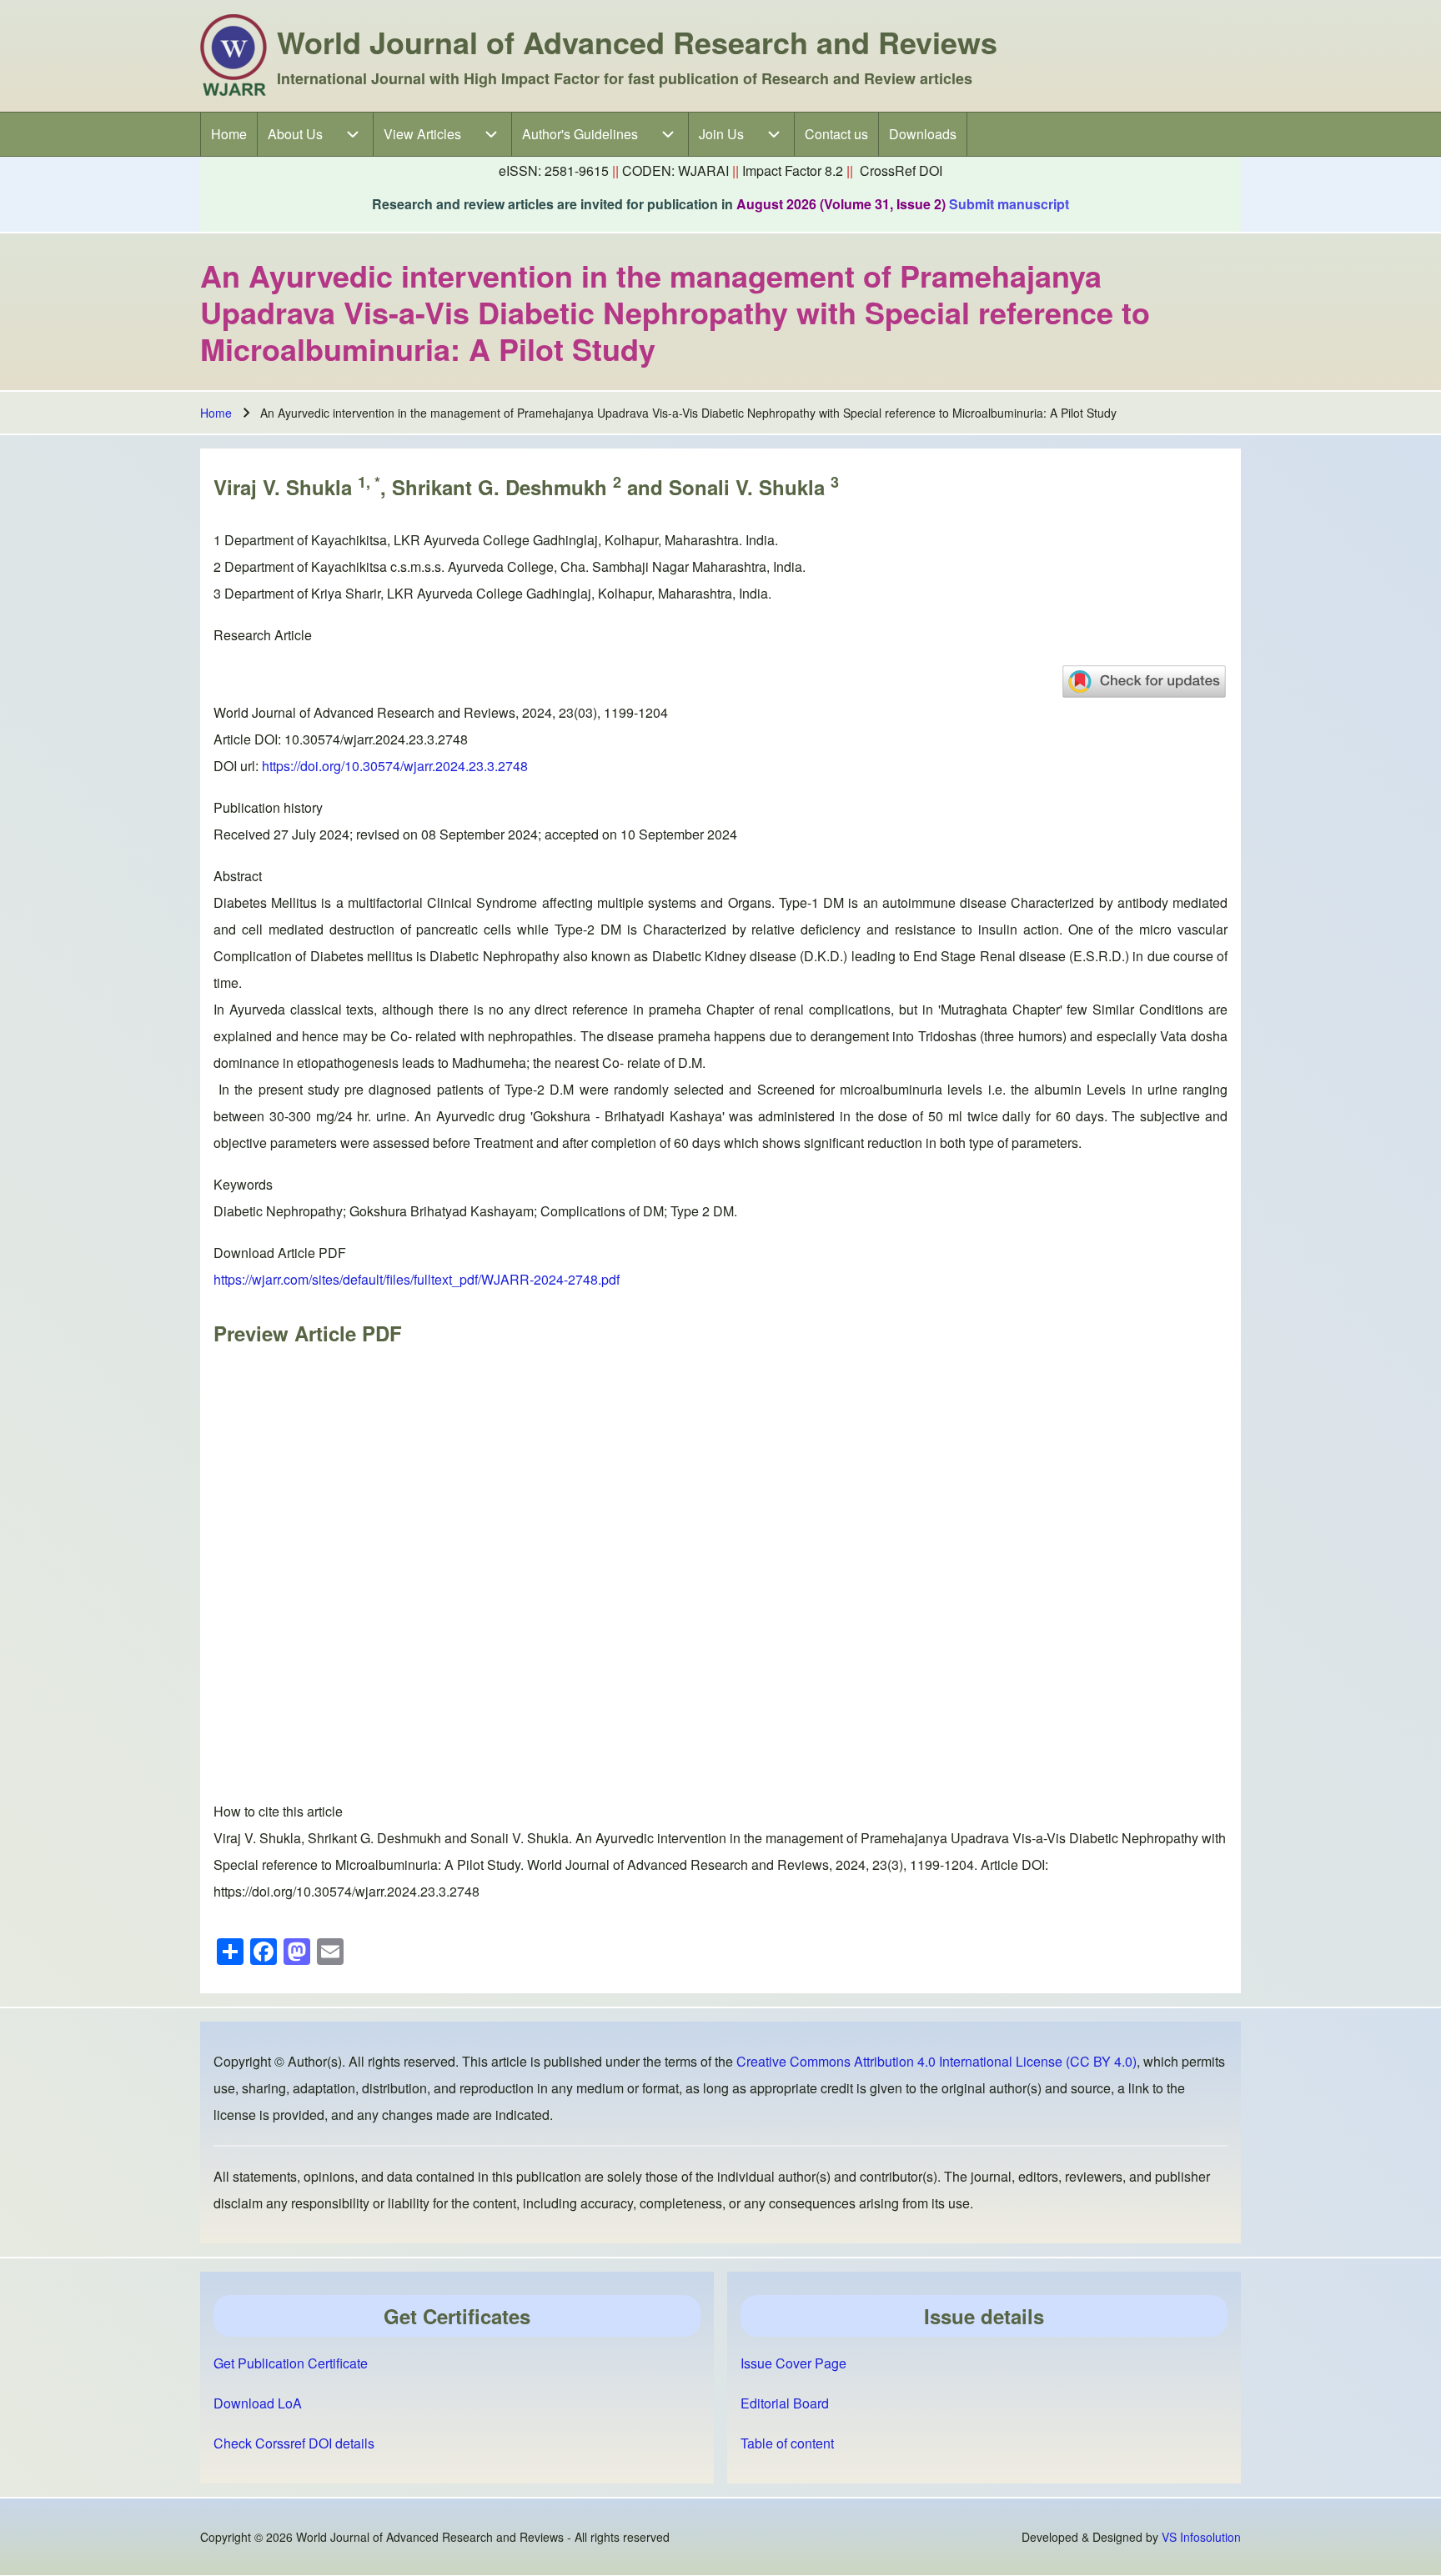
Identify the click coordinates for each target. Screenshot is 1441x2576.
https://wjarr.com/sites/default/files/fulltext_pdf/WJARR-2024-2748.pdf (417, 1279)
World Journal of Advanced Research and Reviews (637, 42)
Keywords (243, 1184)
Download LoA (258, 2403)
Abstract (238, 876)
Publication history (268, 807)
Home (216, 413)
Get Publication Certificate (291, 2363)
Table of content (787, 2443)
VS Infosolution (1201, 2537)
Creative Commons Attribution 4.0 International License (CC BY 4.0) (936, 2061)
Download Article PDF (280, 1253)
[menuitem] (229, 134)
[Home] (233, 56)
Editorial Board (785, 2403)
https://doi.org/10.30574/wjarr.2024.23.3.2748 (395, 766)
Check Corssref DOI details (294, 2443)
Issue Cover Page (793, 2363)
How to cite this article (278, 1811)
